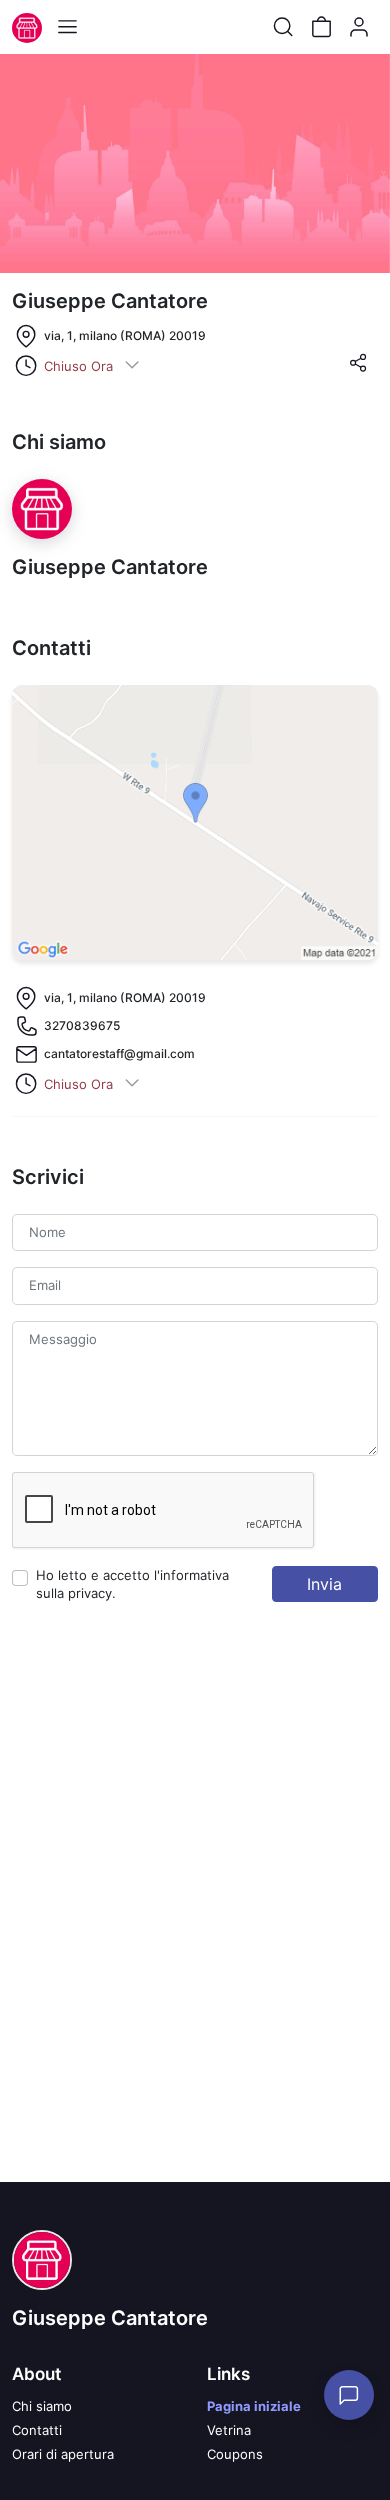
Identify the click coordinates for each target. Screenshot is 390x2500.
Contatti (37, 2430)
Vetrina (229, 2430)
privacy (90, 1593)
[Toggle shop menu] (67, 27)
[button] (358, 369)
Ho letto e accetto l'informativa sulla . (132, 1584)
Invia (324, 1584)
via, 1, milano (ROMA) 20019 (125, 335)
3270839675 (82, 1025)
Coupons (235, 2454)
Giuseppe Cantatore (110, 2318)
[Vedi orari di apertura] (132, 366)
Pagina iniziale (254, 2406)
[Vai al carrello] (321, 27)
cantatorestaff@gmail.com (119, 1053)
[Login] (359, 27)
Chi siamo (42, 2406)
